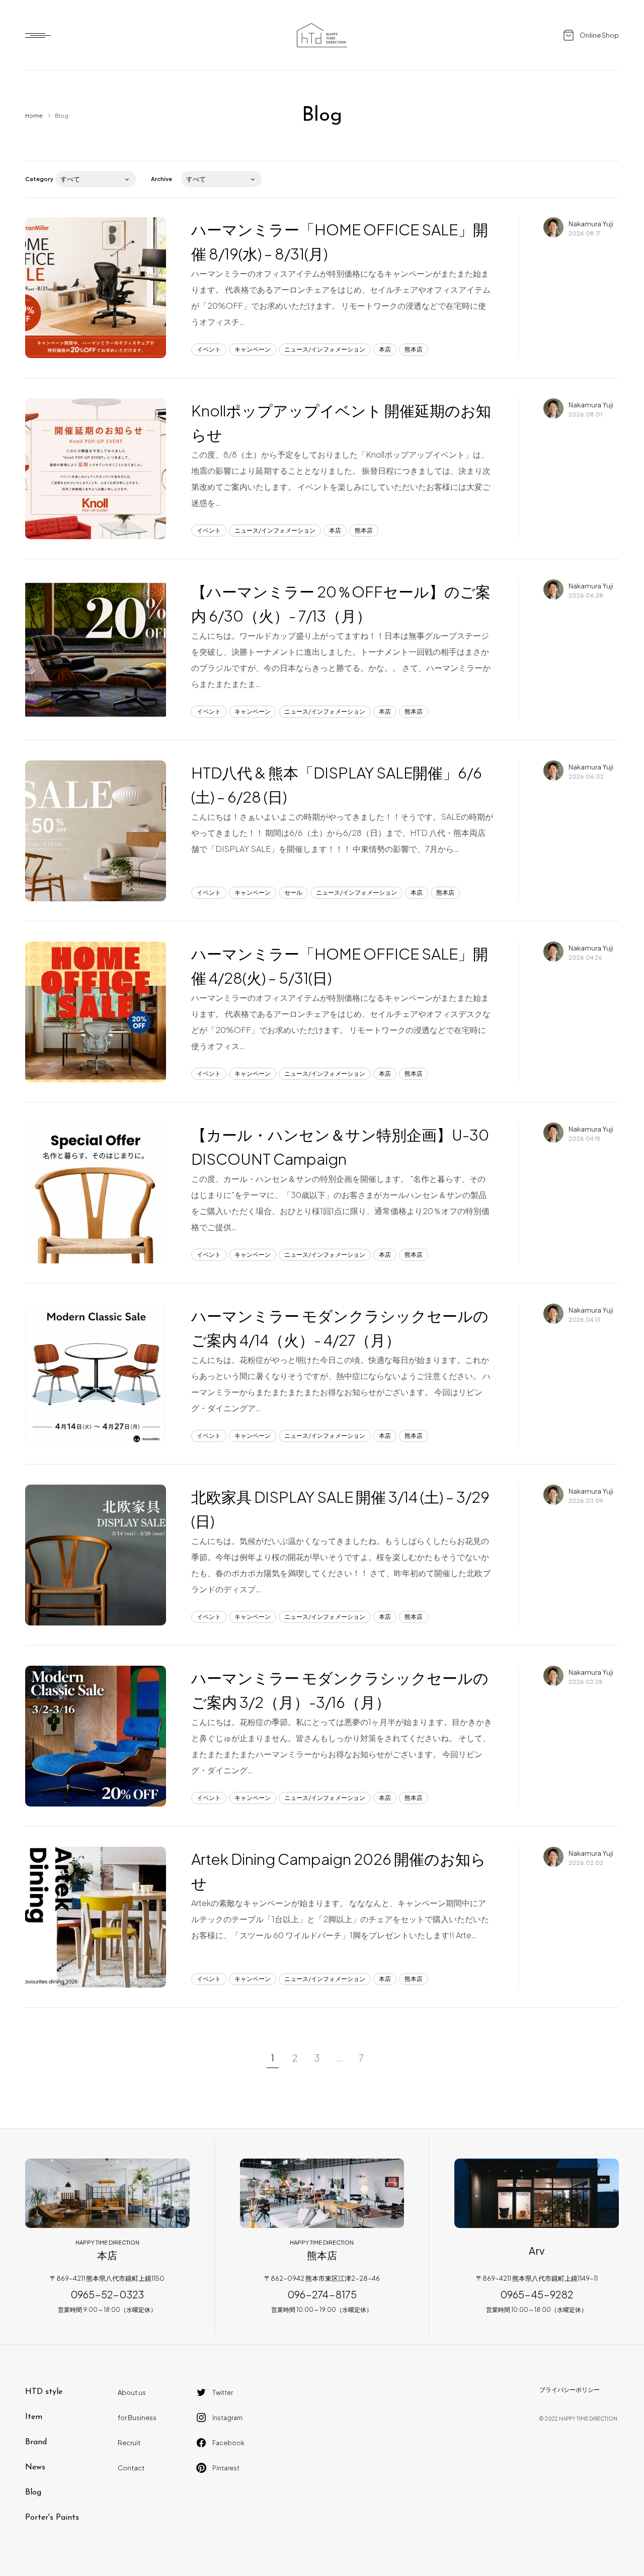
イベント (209, 349)
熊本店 (414, 349)
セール (293, 892)
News (35, 2467)
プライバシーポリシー (570, 2390)
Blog (33, 2493)
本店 (385, 349)
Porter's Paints (52, 2518)
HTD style (44, 2392)
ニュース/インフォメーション (325, 349)
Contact (131, 2468)
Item (34, 2417)
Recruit (129, 2443)
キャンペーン (253, 349)
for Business (137, 2418)
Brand (36, 2442)
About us (132, 2392)
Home (34, 115)
